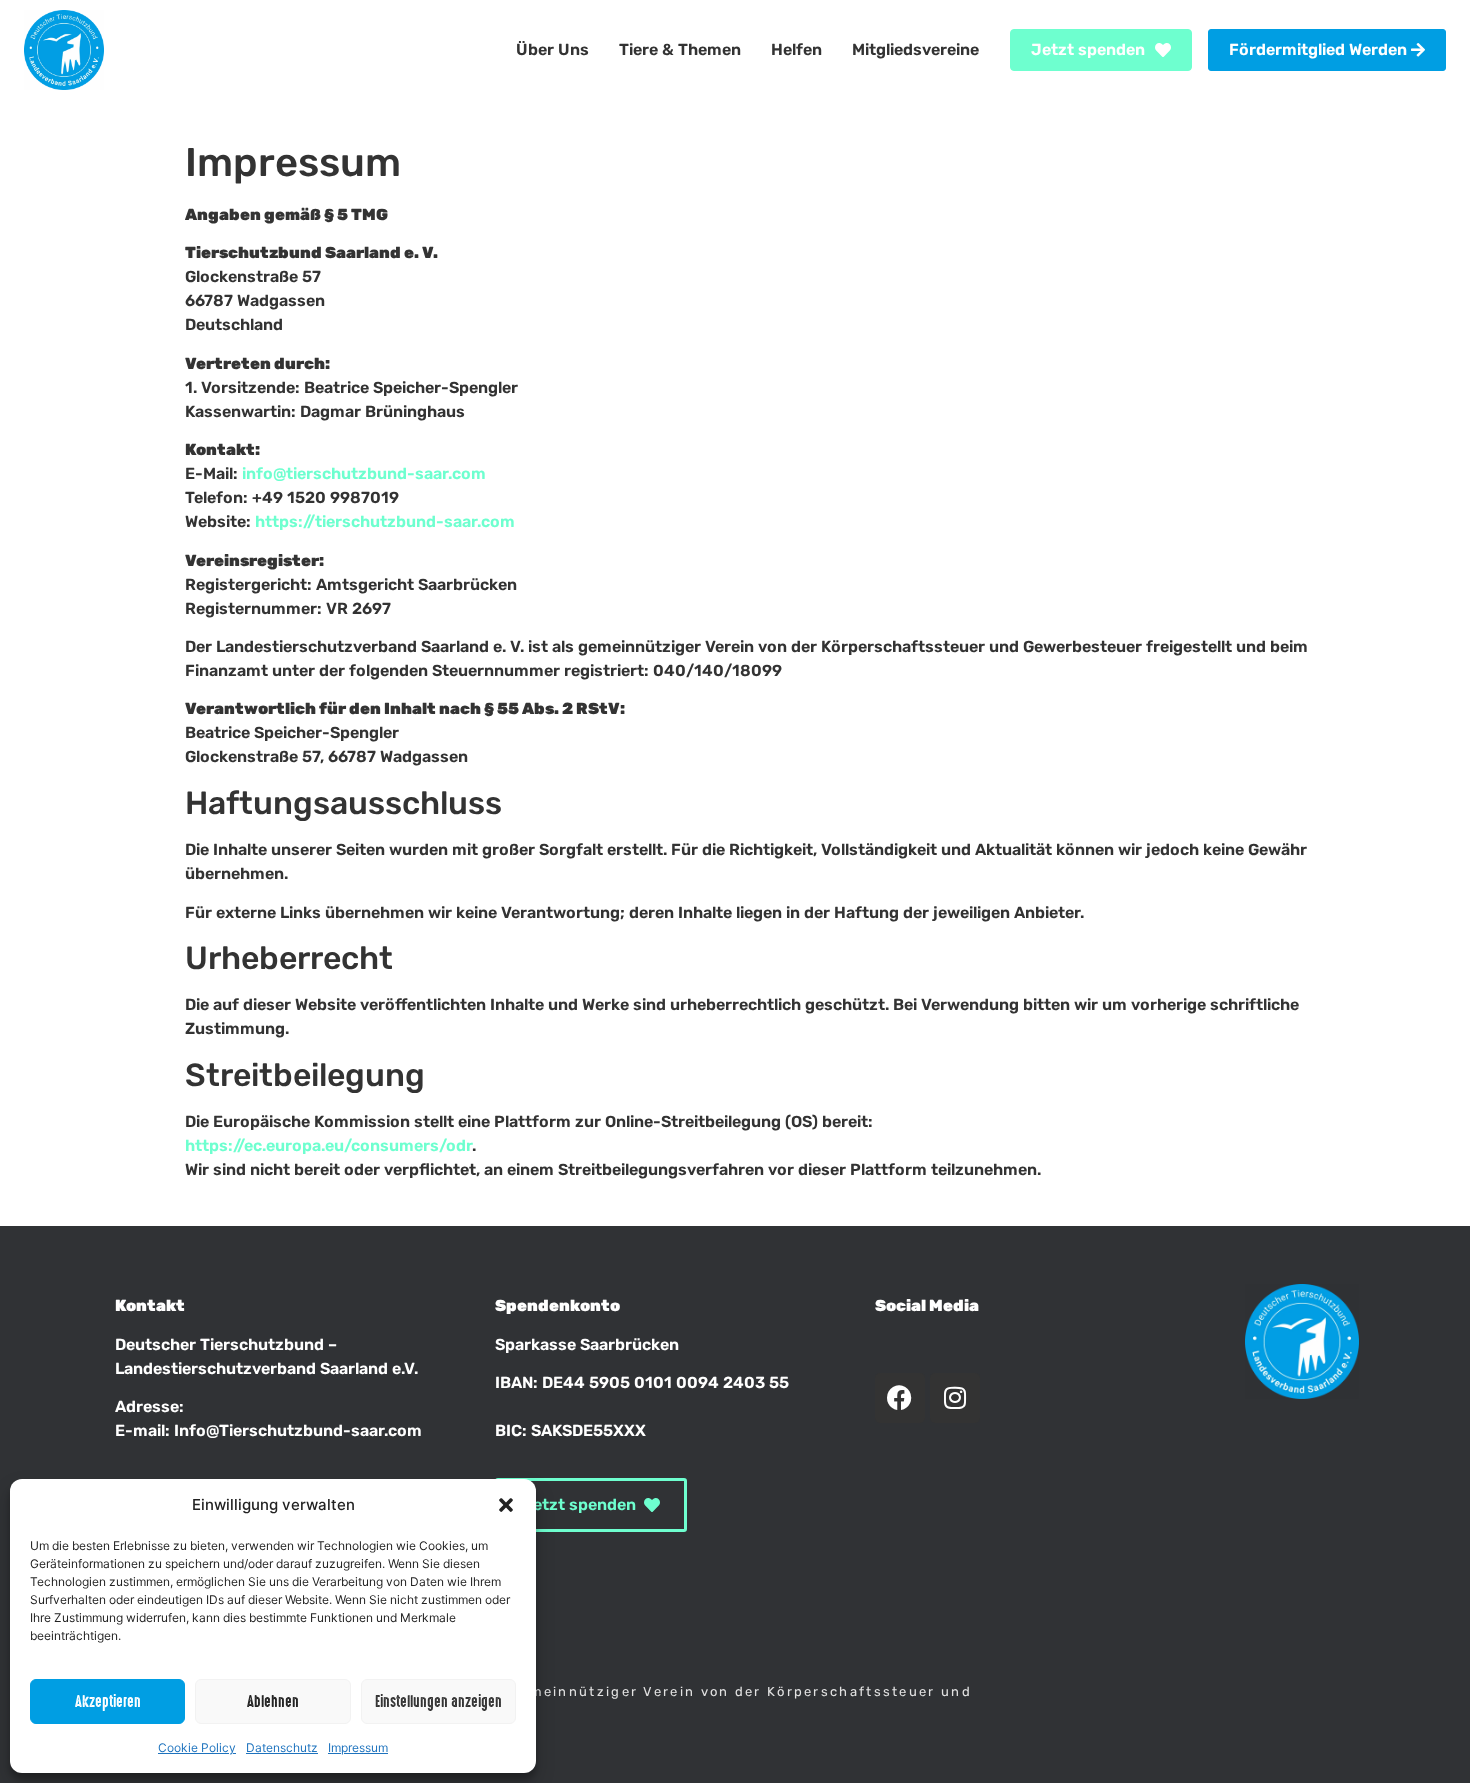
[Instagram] (955, 1398)
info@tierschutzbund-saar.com (364, 473)
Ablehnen (273, 1702)
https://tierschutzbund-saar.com (385, 521)
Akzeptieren (108, 1702)
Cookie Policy (197, 1747)
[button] (506, 1505)
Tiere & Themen (680, 49)
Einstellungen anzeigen (438, 1702)
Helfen (796, 49)
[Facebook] (900, 1398)
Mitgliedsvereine (915, 49)
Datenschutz (282, 1747)
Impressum (358, 1747)
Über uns (552, 49)
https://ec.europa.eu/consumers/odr (328, 1145)
